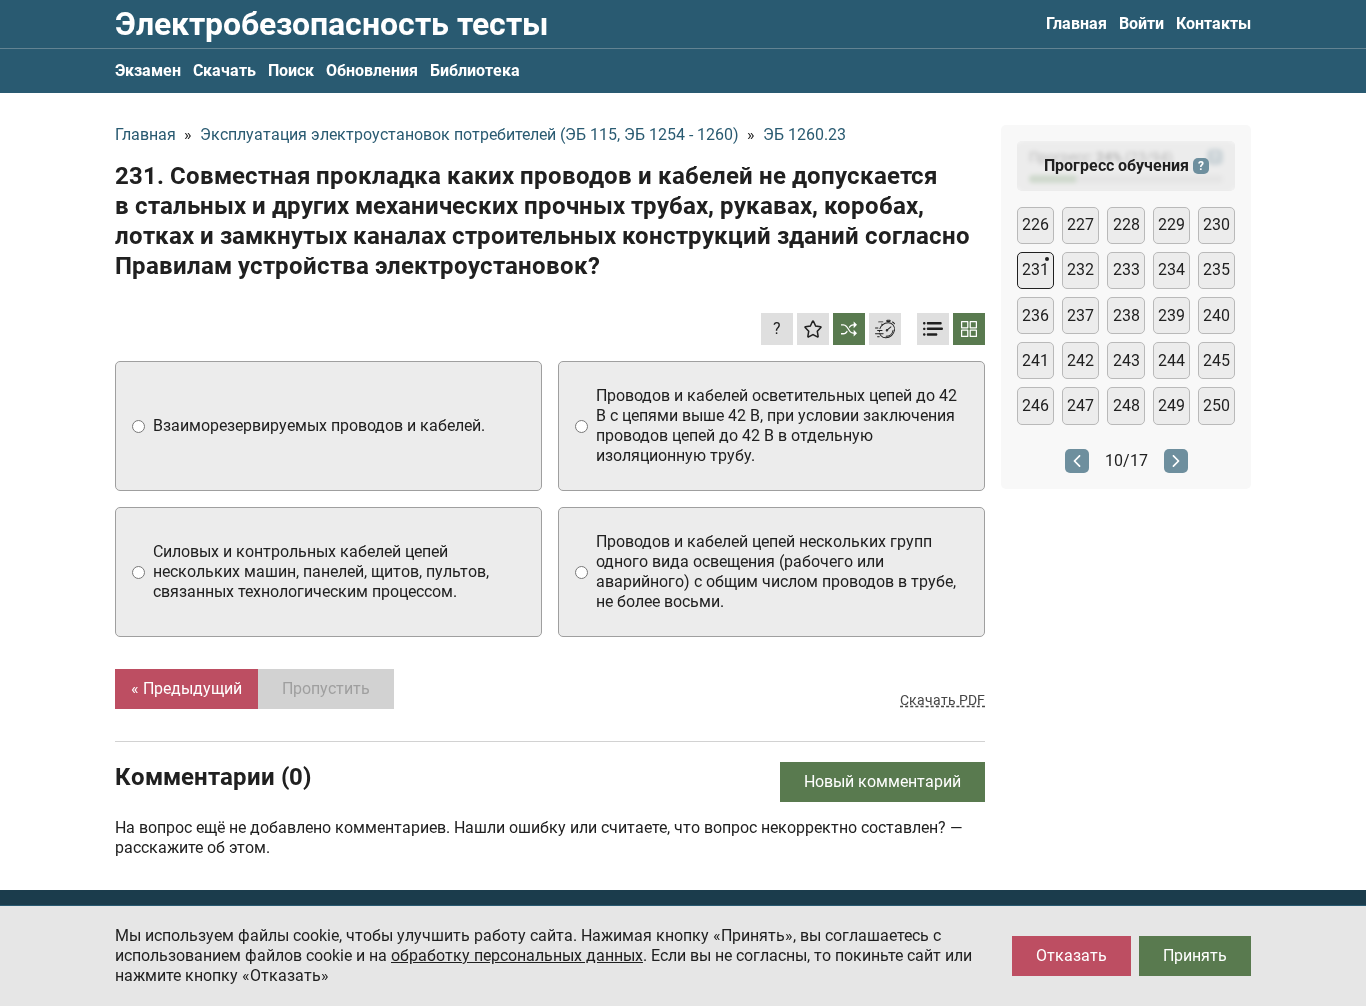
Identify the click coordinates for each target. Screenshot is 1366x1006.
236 (1035, 315)
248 (1126, 405)
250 (1216, 405)
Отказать (1071, 955)
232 (1080, 269)
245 (1216, 360)
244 (1171, 360)
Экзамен (148, 70)
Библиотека (475, 70)
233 (1126, 269)
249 (1171, 405)
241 (1035, 360)
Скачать (224, 70)
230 (1216, 224)
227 (1080, 224)
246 (1035, 405)
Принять (1195, 955)
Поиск (291, 70)
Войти (1141, 23)
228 (1126, 224)
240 (1216, 315)
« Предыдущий (186, 688)
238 (1126, 315)
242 (1080, 360)
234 (1171, 269)
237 (1080, 315)
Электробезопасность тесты (331, 24)
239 (1171, 315)
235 (1216, 269)
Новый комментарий (882, 781)
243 (1126, 360)
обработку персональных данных (517, 955)
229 (1171, 224)
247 (1080, 405)
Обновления (372, 70)
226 (1035, 224)
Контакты (1213, 23)
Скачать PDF (942, 700)
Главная (1076, 23)
